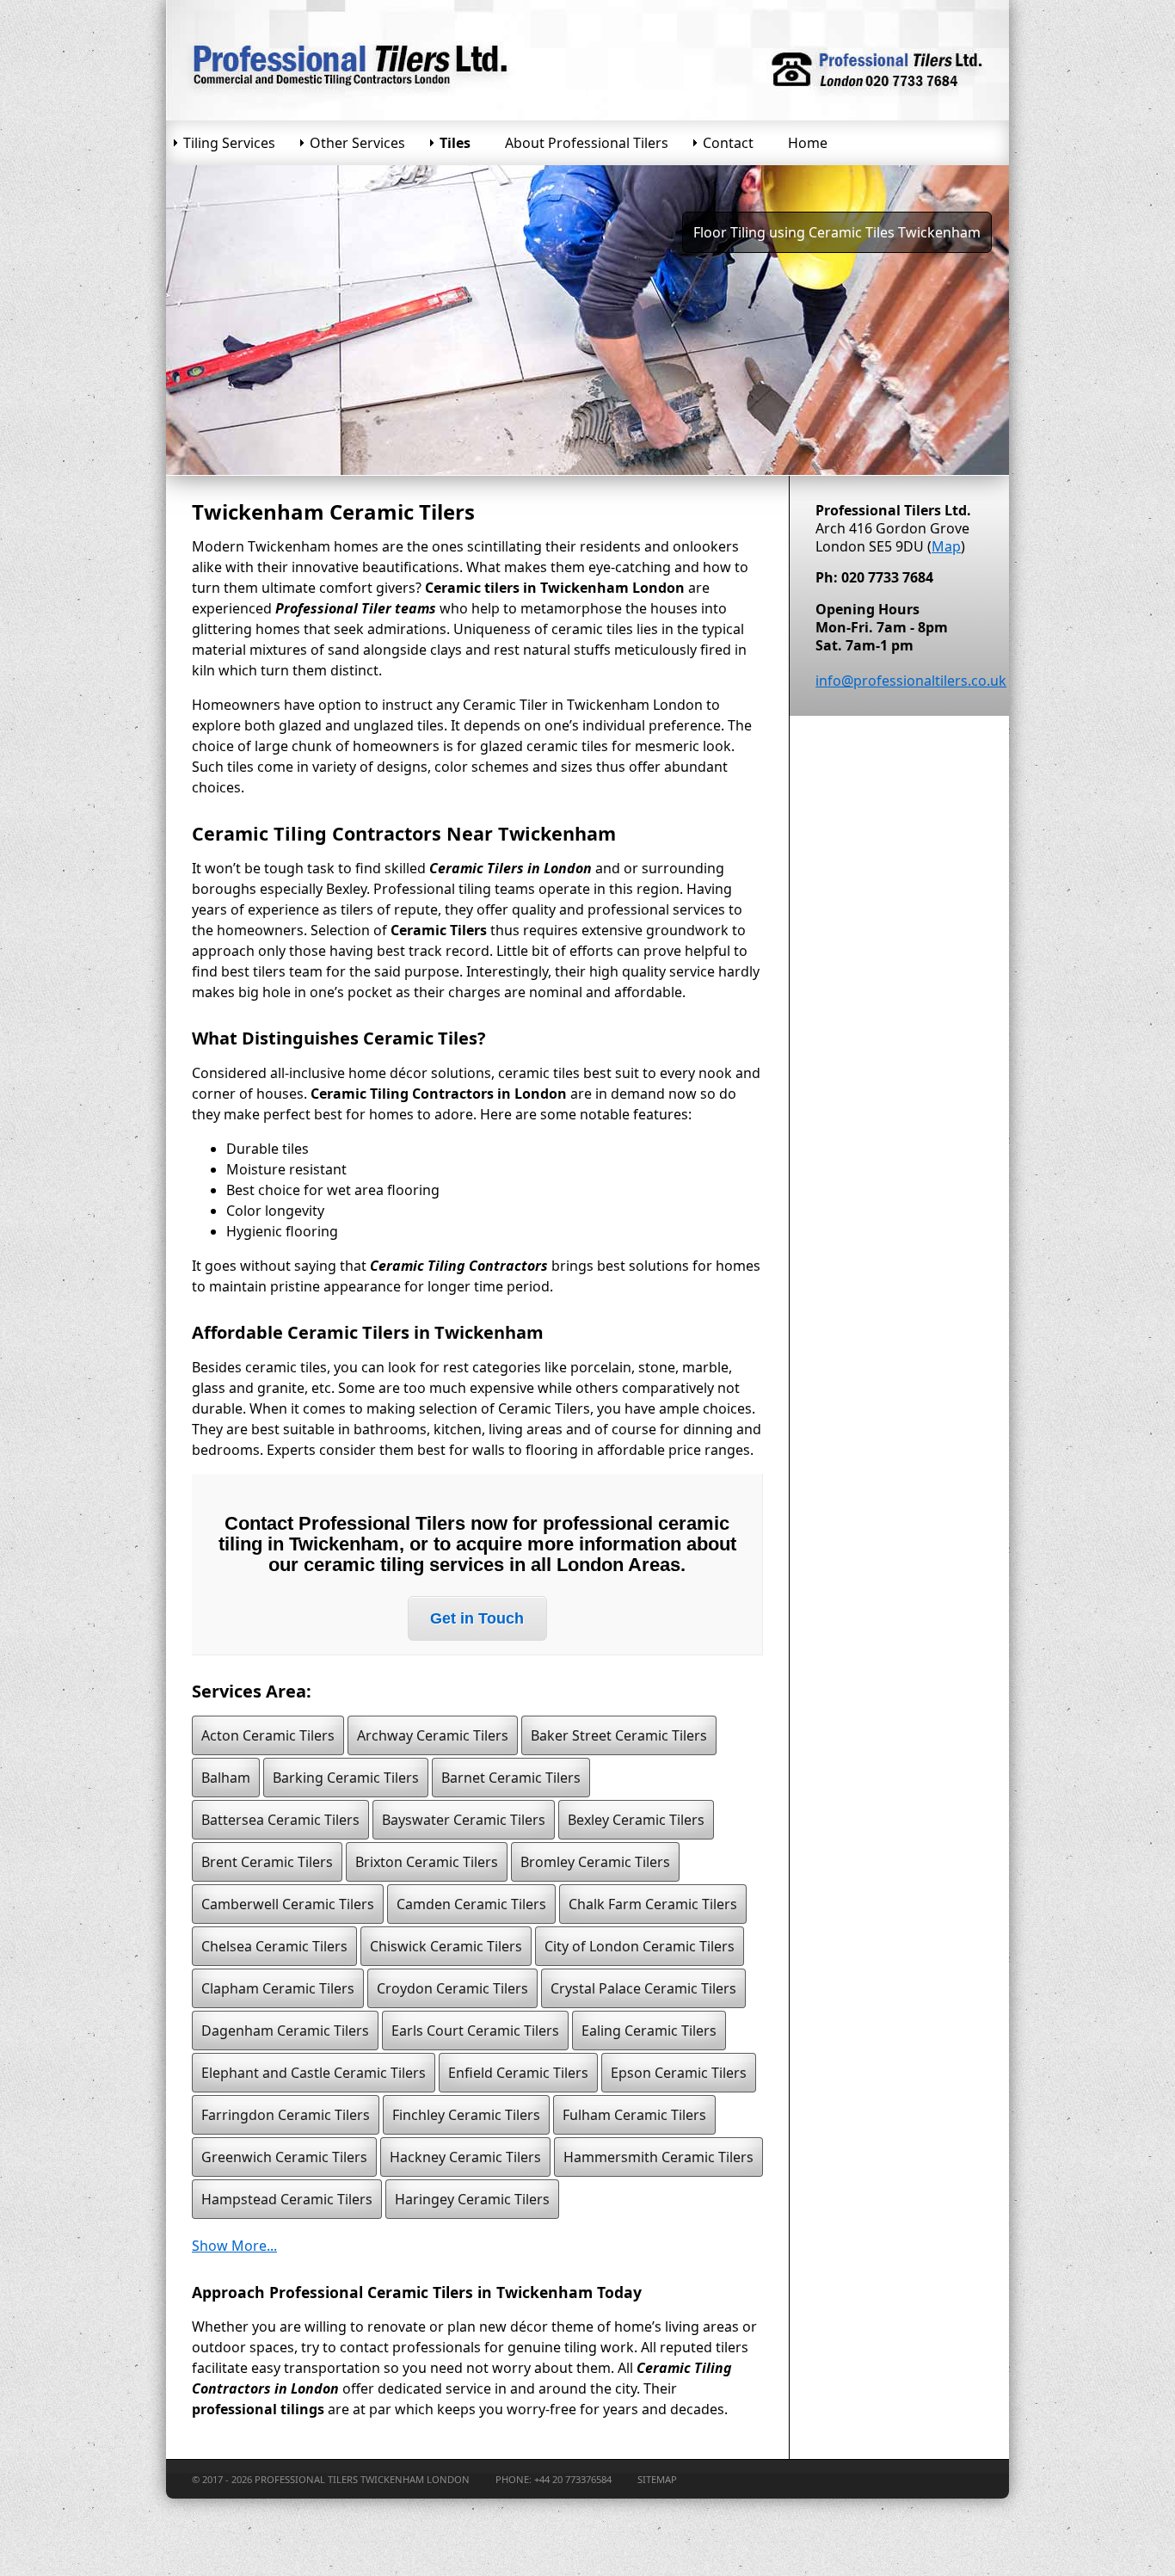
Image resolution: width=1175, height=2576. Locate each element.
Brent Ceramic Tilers (267, 1862)
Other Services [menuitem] (357, 143)
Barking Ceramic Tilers (346, 1778)
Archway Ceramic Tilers (433, 1735)
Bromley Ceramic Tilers (595, 1862)
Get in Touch (477, 1618)
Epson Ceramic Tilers (679, 2073)
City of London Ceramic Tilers (640, 1946)
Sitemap (657, 2479)
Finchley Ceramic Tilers (466, 2115)
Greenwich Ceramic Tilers (284, 2157)
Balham (226, 1778)
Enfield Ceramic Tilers (518, 2073)
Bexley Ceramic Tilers (636, 1820)
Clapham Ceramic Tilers (278, 1988)
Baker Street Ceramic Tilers (619, 1735)
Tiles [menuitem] (455, 143)
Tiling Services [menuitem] (229, 143)
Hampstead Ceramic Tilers (287, 2199)
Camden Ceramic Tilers (471, 1904)
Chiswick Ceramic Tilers (446, 1946)
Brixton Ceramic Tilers (427, 1862)
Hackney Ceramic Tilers (465, 2157)
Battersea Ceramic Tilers (280, 1820)
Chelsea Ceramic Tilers (274, 1946)
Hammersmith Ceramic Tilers (658, 2157)
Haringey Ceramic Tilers (472, 2199)
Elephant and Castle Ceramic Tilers (314, 2073)
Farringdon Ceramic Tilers (286, 2115)
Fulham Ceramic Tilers (634, 2115)
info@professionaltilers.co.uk (911, 681)
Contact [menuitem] (728, 143)
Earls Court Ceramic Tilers (475, 2031)
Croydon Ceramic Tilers (452, 1988)
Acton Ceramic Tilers (268, 1735)
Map (946, 546)
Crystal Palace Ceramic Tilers (643, 1988)
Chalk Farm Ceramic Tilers (653, 1904)
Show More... (234, 2246)
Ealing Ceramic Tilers (649, 2031)
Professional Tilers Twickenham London (362, 2479)
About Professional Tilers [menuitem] (587, 143)
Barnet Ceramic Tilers (511, 1778)
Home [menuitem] (808, 143)
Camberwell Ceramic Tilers (288, 1904)
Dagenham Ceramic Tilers (285, 2031)
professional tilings (258, 2409)
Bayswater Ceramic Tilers (464, 1820)
